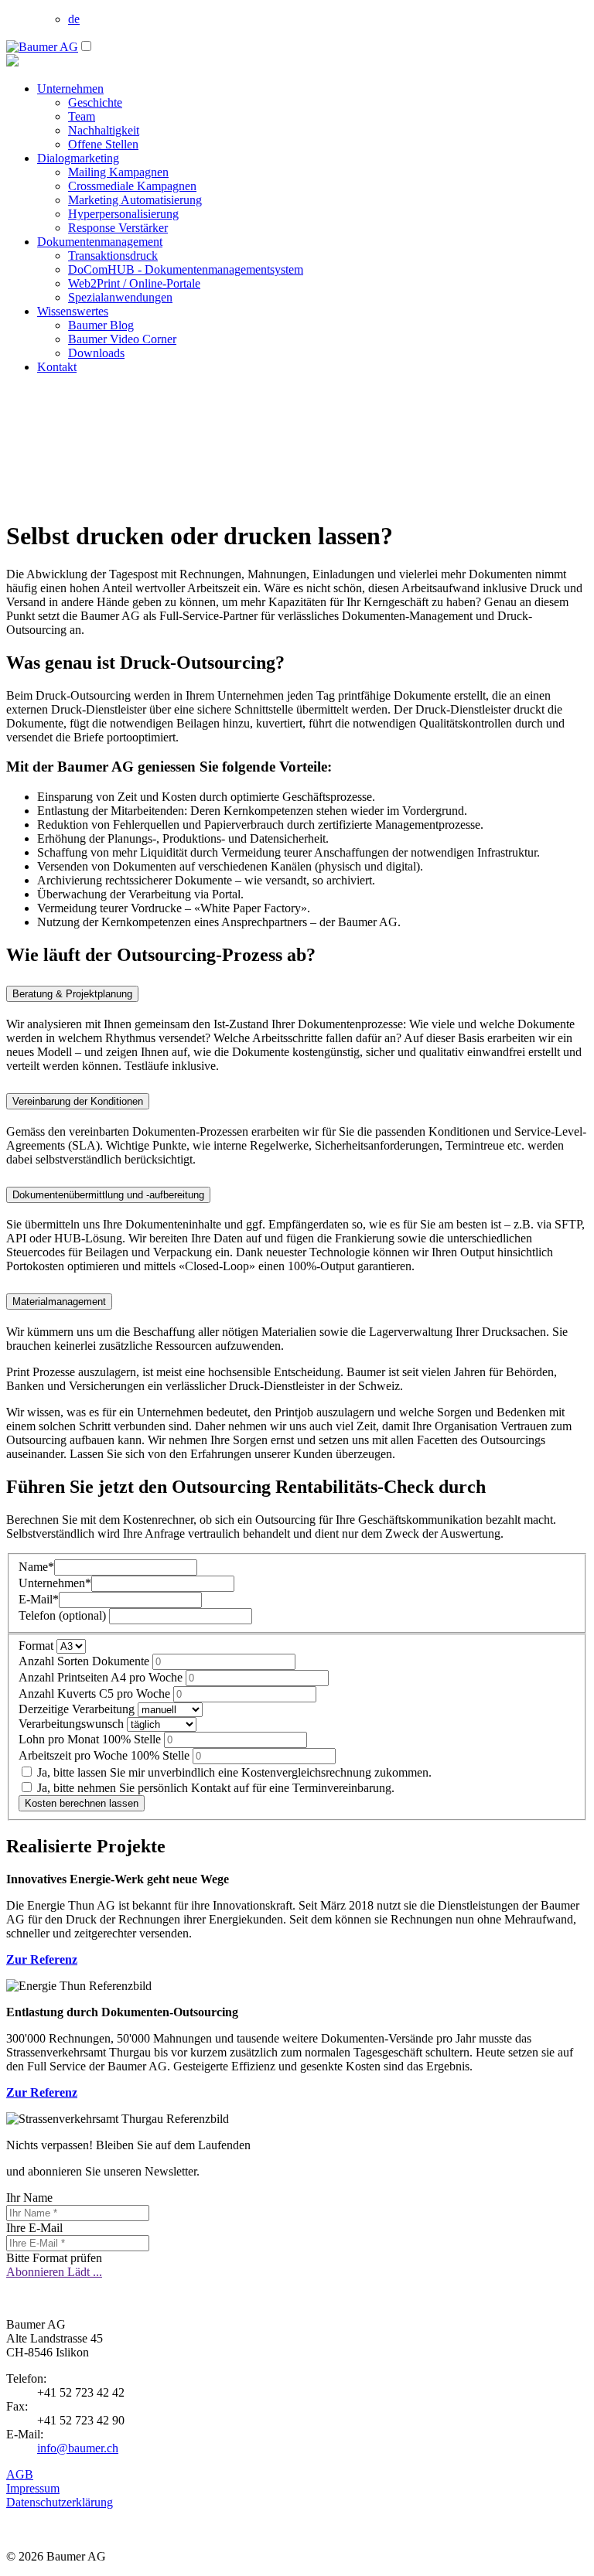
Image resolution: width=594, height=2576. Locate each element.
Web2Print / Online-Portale (134, 283)
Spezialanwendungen (120, 297)
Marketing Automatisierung (135, 200)
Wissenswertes (73, 311)
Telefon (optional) (64, 1615)
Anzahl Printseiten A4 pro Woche (102, 1677)
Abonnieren (37, 2272)
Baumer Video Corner (122, 339)
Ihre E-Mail (34, 2228)
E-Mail (39, 1599)
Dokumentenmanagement (100, 242)
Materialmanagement (59, 1302)
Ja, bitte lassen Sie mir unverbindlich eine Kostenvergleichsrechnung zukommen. (233, 1772)
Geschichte (95, 102)
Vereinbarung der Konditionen (78, 1101)
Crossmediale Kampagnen (132, 186)
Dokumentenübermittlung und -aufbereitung (108, 1195)
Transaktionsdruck (113, 256)
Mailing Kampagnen (118, 172)
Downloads (96, 353)
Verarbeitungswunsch (73, 1724)
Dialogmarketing (78, 158)
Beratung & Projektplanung (72, 994)
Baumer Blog (101, 325)
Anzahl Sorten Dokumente (85, 1661)
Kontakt (57, 367)
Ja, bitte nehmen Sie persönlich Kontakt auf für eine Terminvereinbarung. (214, 1788)
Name (36, 1567)
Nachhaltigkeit (104, 130)
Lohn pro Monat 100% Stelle (91, 1739)
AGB (20, 2474)
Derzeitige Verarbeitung (78, 1709)
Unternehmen (70, 89)
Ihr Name (29, 2198)
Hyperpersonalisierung (123, 214)
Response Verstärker (118, 228)
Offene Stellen (103, 144)
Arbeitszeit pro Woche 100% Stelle (106, 1755)
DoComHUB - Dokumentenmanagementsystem (186, 269)
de (74, 19)
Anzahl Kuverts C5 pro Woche (96, 1693)
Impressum (33, 2488)
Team (82, 116)
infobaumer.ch (78, 2448)
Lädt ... (85, 2272)
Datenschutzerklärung (60, 2502)
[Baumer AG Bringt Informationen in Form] (42, 47)
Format (38, 1646)
